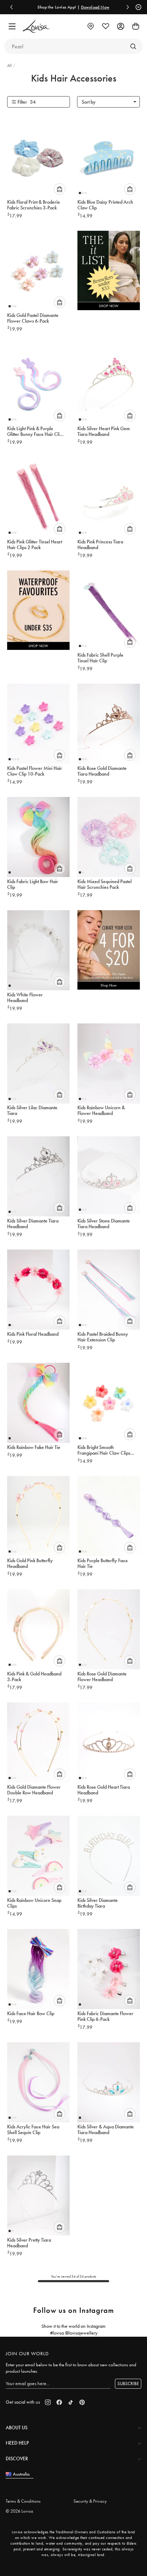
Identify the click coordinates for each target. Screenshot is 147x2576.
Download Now (74, 7)
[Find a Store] (91, 26)
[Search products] (133, 46)
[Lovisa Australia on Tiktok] (71, 2402)
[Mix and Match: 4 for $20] (109, 952)
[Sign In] (121, 26)
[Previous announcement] (11, 7)
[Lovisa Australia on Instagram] (48, 2402)
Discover (17, 2458)
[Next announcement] (128, 7)
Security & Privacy (90, 2501)
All (10, 66)
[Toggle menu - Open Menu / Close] (12, 26)
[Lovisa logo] (36, 27)
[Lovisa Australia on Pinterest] (82, 2402)
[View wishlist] (106, 26)
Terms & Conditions (23, 2501)
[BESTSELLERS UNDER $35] (109, 272)
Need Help (17, 2443)
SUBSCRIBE (128, 2384)
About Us (17, 2428)
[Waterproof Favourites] (38, 612)
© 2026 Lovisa (19, 2511)
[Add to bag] (60, 189)
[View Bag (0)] (136, 26)
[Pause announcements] (137, 7)
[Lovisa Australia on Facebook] (59, 2402)
